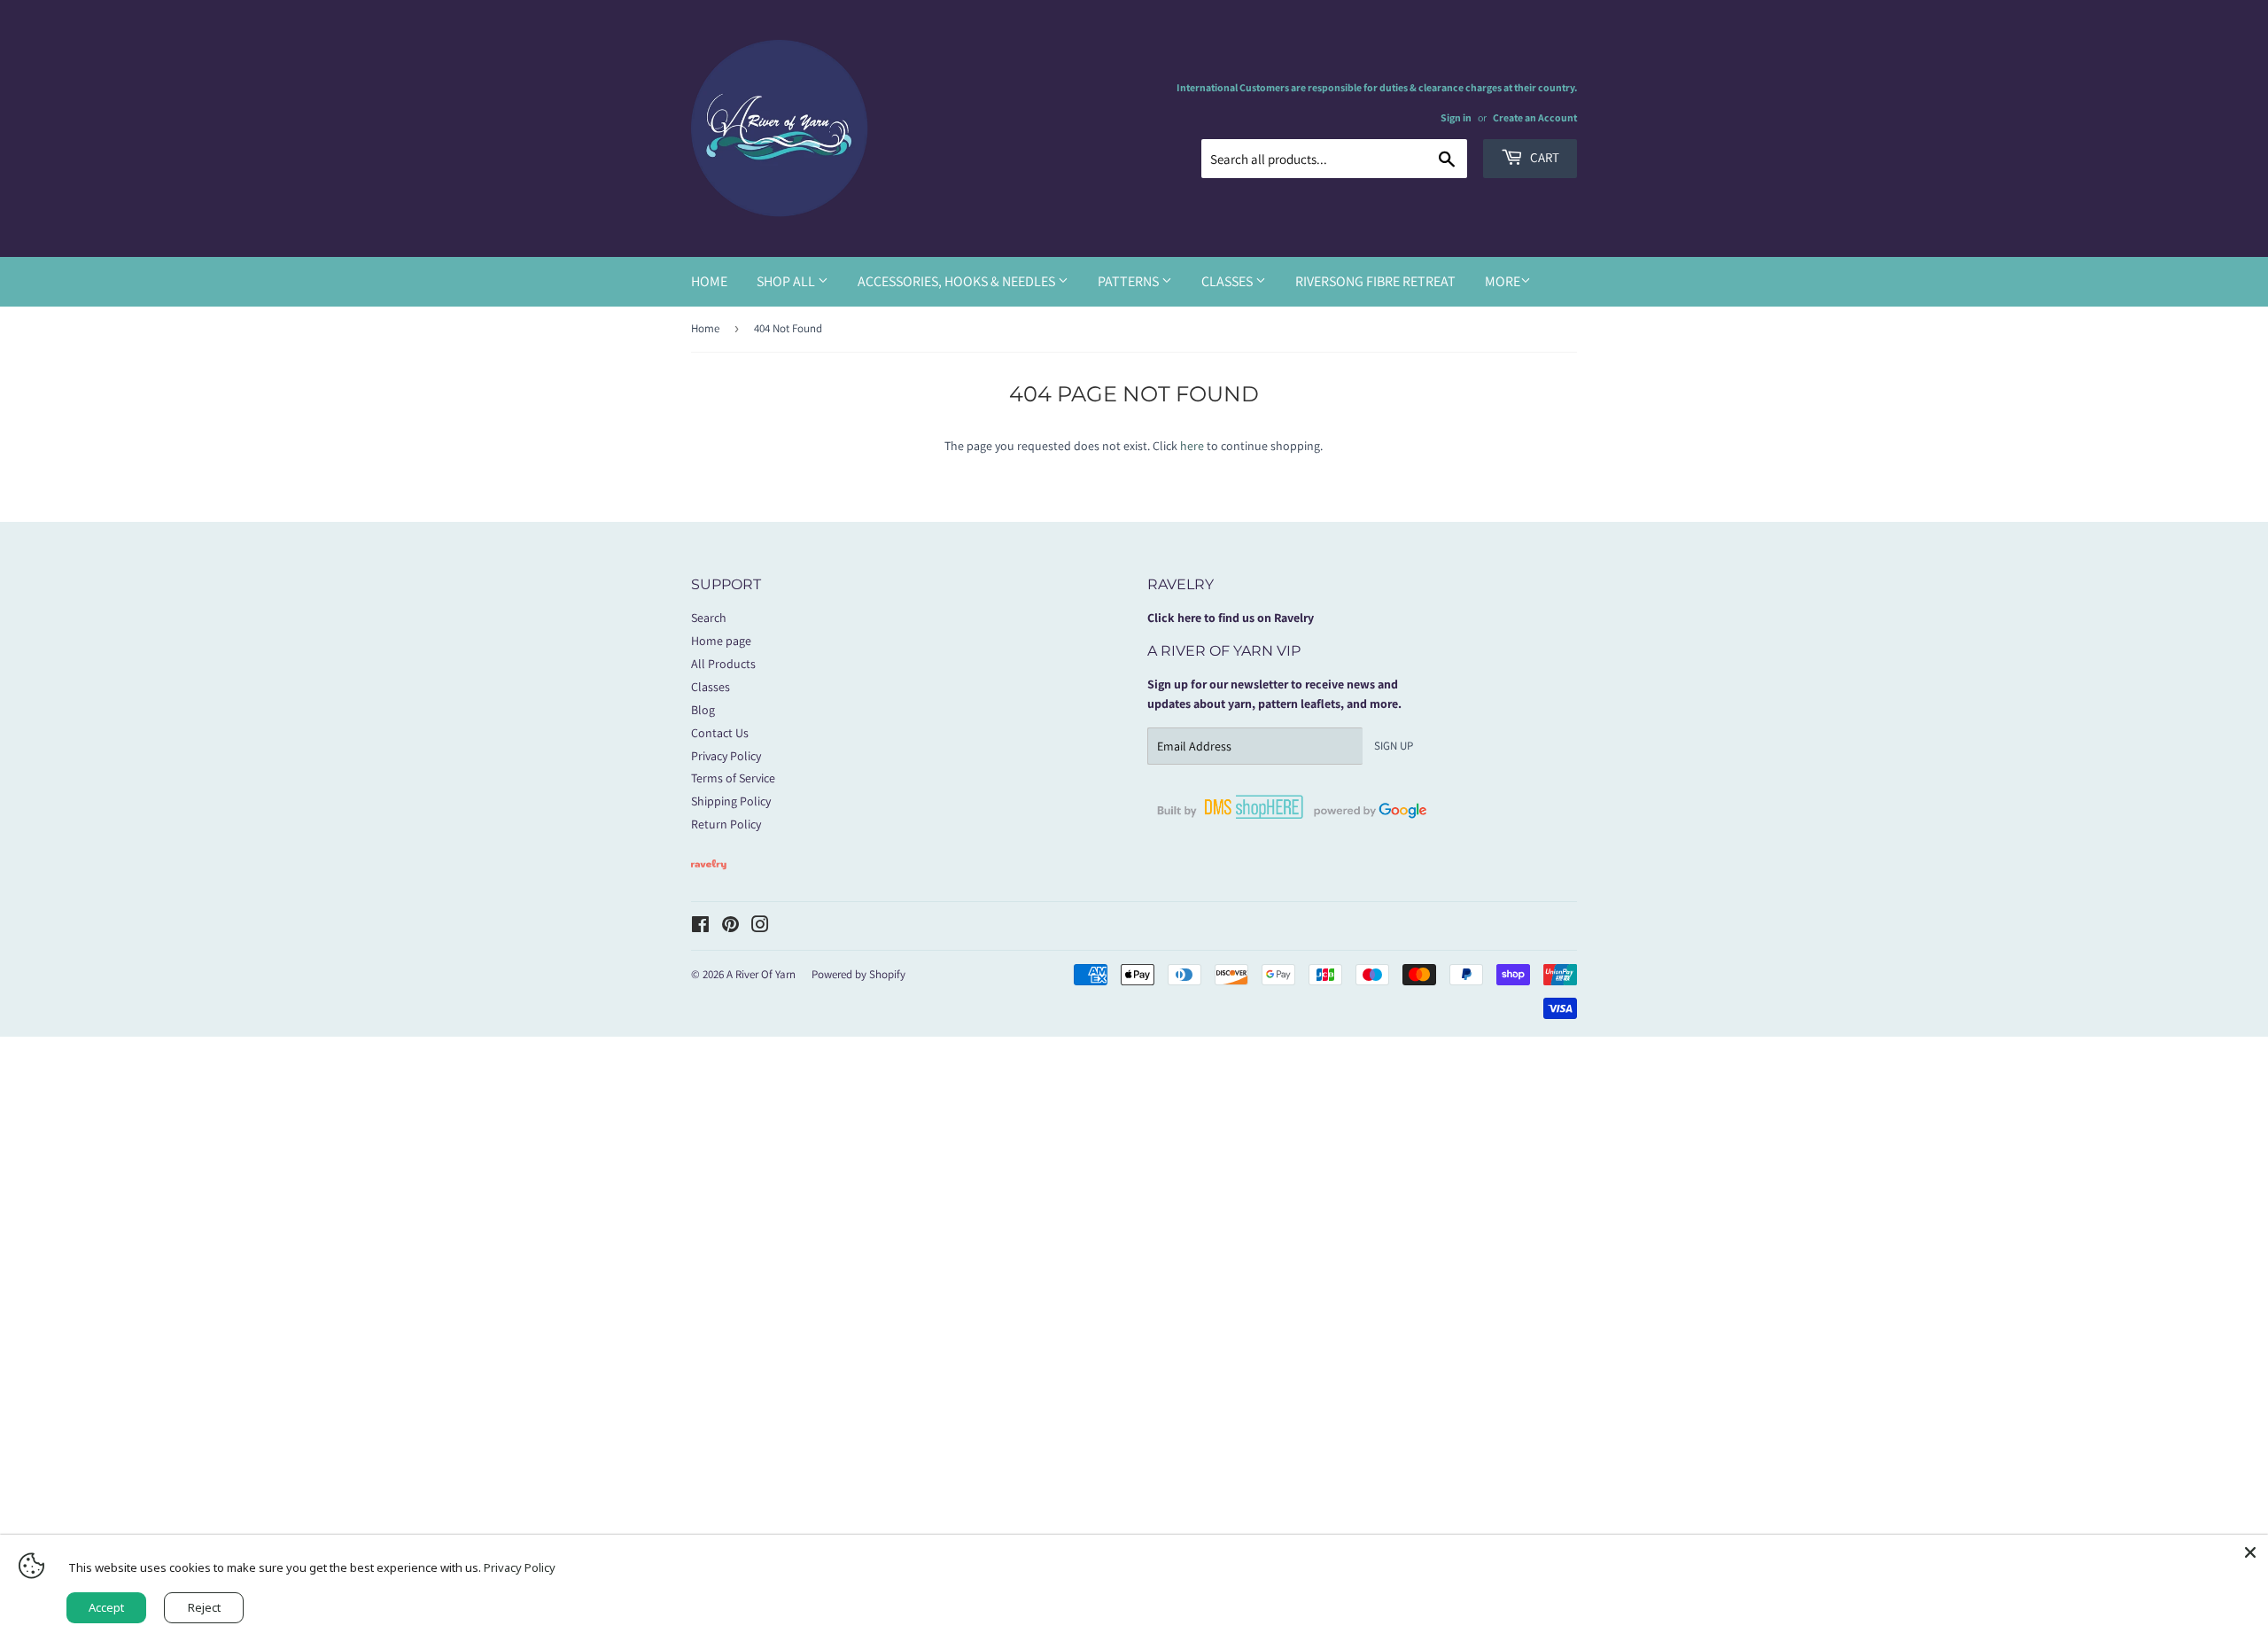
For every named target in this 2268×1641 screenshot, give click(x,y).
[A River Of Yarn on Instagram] (760, 927)
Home (709, 281)
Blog (703, 710)
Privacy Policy (726, 756)
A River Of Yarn (761, 974)
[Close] (2250, 1552)
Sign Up (1394, 746)
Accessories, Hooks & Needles (958, 281)
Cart (1543, 157)
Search (709, 618)
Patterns (1130, 281)
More (1503, 281)
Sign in (1456, 117)
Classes (1228, 281)
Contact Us (720, 733)
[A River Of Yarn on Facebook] (700, 927)
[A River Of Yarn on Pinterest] (730, 927)
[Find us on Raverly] (709, 878)
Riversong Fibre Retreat (1375, 281)
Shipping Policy (731, 801)
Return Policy (726, 824)
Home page (721, 641)
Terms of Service (733, 778)
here (1192, 446)
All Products (723, 664)
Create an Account (1535, 117)
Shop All (787, 281)
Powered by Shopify (858, 974)
